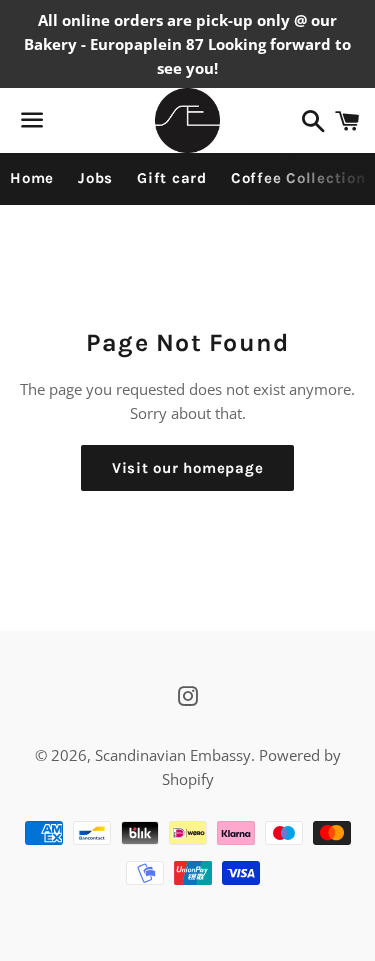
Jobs (95, 178)
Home (32, 178)
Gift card (172, 178)
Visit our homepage (188, 468)
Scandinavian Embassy (173, 755)
